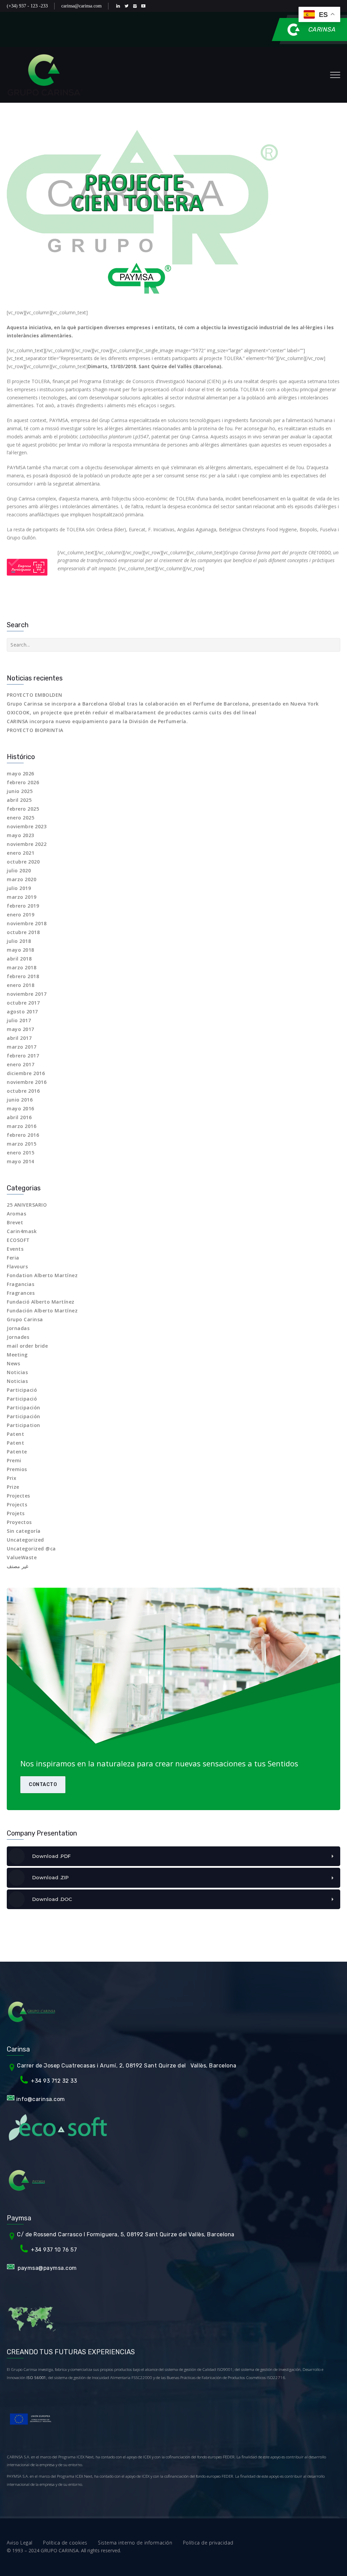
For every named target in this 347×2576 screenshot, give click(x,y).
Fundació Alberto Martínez (41, 1302)
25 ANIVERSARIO (27, 1205)
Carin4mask (22, 1231)
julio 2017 (19, 1020)
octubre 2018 (23, 932)
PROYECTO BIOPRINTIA (35, 730)
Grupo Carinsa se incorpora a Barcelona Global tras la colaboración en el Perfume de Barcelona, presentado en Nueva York (163, 704)
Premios (17, 1469)
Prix (12, 1478)
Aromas (16, 1214)
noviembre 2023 (27, 826)
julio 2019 (19, 888)
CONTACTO (43, 1785)
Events (15, 1249)
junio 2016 (20, 1100)
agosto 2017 (22, 1012)
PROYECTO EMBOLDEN (35, 695)
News (13, 1363)
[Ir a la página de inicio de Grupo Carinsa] (45, 75)
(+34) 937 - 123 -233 (27, 6)
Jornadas (18, 1328)
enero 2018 (21, 985)
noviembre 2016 (27, 1082)
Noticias (17, 1372)
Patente (17, 1452)
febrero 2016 (23, 1135)
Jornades (18, 1337)
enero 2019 (21, 915)
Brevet (15, 1222)
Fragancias (21, 1284)
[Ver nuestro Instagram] (136, 6)
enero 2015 (21, 1153)
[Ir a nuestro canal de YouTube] (145, 6)
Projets (16, 1513)
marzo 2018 (22, 967)
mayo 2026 (21, 774)
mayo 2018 (21, 950)
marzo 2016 (22, 1126)
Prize (13, 1487)
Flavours (17, 1266)
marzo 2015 (22, 1144)
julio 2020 (19, 870)
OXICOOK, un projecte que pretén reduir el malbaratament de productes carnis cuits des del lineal (131, 712)
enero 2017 (21, 1064)
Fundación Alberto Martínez (42, 1311)
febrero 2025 (23, 809)
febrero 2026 (23, 782)
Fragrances (21, 1293)
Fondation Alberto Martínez (42, 1275)
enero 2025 (21, 818)
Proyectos (19, 1522)
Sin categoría (24, 1531)
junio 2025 (20, 791)
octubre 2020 (23, 862)
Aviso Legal (25, 2543)
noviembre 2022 (27, 844)
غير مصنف (17, 1566)
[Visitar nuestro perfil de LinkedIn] (119, 6)
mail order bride (27, 1346)
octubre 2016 (23, 1091)
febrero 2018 (23, 976)
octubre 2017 (23, 1003)
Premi (14, 1460)
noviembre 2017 (27, 994)
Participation (24, 1425)
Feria (13, 1258)
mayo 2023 (21, 835)
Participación (24, 1408)
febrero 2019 (23, 906)
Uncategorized (25, 1540)
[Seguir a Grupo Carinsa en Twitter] (128, 6)
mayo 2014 (21, 1161)
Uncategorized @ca (31, 1549)
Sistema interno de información (140, 2543)
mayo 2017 (21, 1029)
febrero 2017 (23, 1056)
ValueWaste (22, 1557)
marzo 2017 (22, 1047)
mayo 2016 (21, 1108)
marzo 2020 (22, 879)
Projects (17, 1504)
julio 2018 (19, 941)
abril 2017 (19, 1038)
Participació (22, 1390)
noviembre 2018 (27, 923)
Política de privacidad (208, 2543)
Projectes (18, 1496)
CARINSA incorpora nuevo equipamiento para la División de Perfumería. (97, 721)
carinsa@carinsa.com (81, 6)
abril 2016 (19, 1117)
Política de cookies (70, 2543)
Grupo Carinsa (25, 1319)
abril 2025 (19, 800)
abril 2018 (19, 959)
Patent (15, 1434)
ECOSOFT (18, 1240)
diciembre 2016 (26, 1073)
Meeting (17, 1355)
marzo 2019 (22, 897)
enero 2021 (21, 853)
